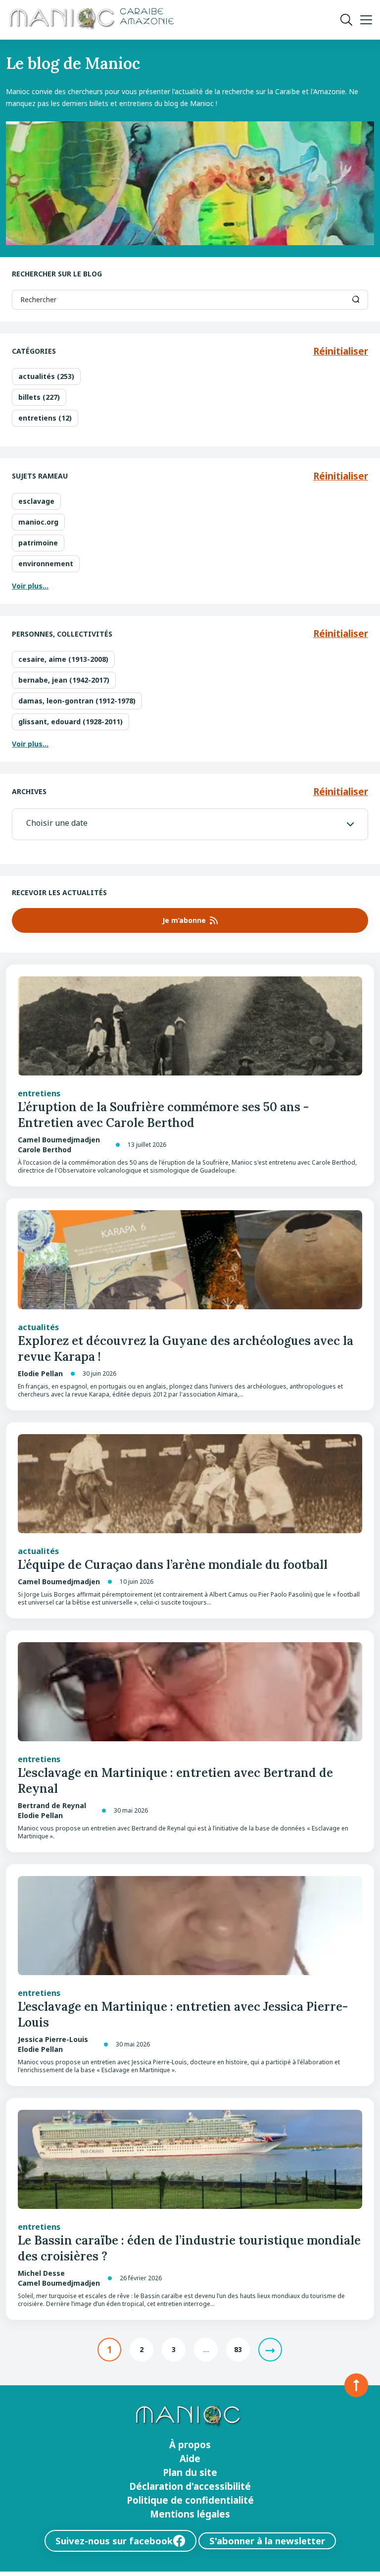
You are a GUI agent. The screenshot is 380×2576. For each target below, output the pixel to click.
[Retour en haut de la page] (356, 2385)
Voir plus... (30, 586)
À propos (190, 2445)
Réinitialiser (341, 351)
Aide (190, 2459)
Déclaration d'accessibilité (190, 2486)
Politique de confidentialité (190, 2500)
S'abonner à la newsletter (267, 2541)
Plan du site (190, 2472)
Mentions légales (190, 2514)
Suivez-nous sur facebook (114, 2541)
